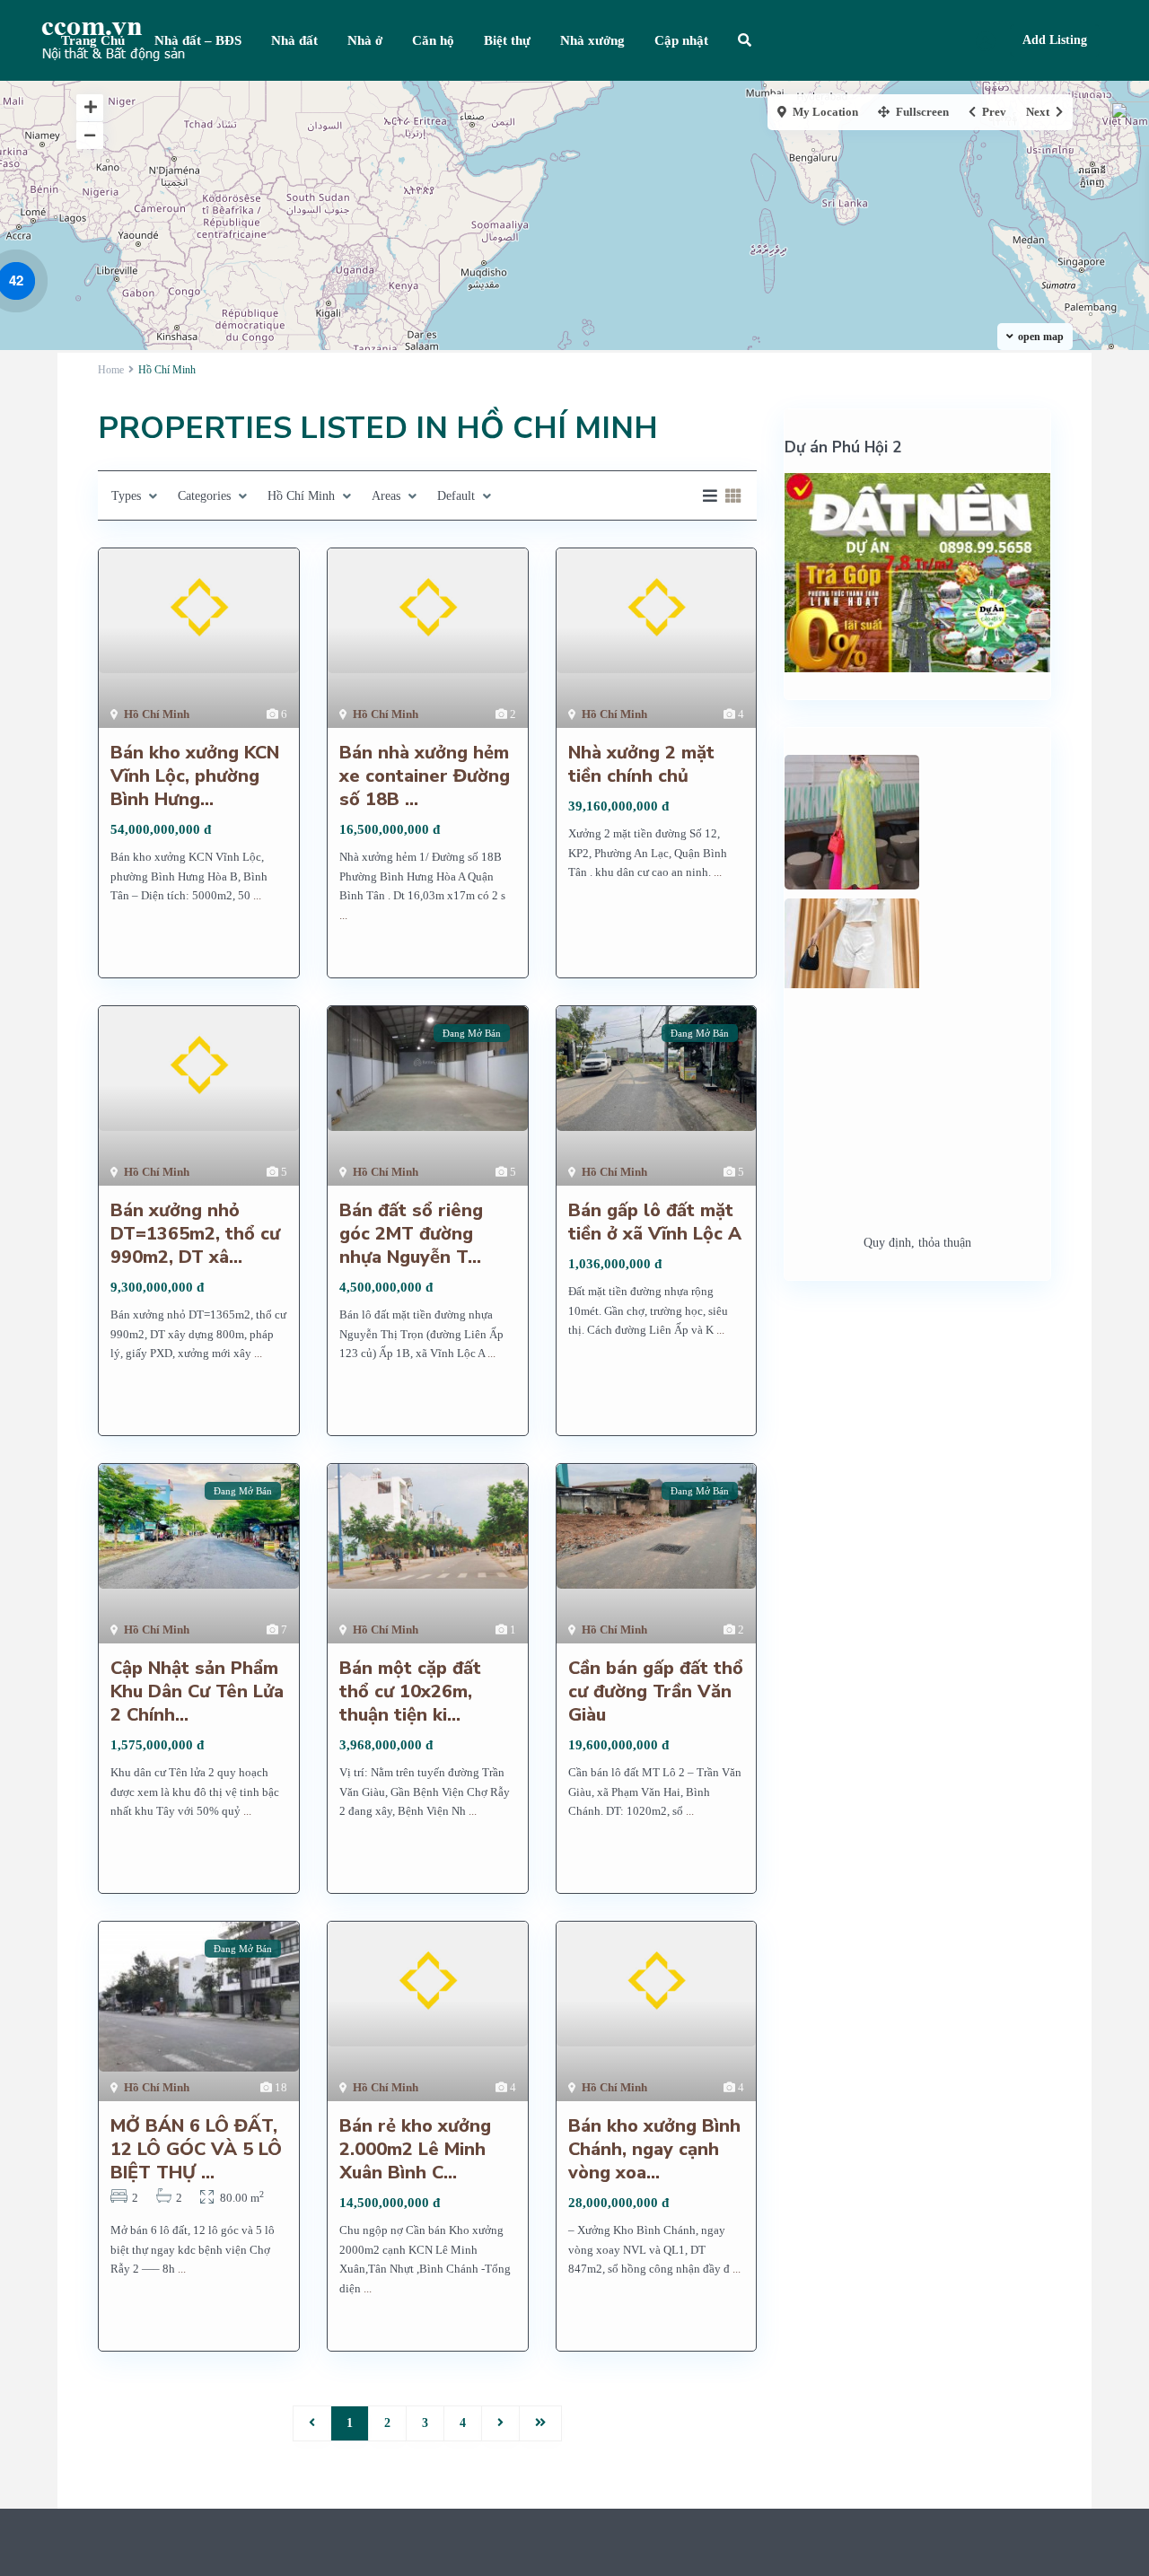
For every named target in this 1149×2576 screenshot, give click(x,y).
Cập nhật (681, 40)
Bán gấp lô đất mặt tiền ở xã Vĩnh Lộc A (655, 1222)
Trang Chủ (93, 40)
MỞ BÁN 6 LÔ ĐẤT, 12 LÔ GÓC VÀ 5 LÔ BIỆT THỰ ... (196, 2149)
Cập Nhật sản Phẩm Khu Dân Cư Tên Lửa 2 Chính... (197, 1691)
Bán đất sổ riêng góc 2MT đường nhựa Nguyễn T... (411, 1234)
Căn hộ (433, 40)
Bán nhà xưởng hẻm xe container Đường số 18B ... (425, 776)
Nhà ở (365, 40)
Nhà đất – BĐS (198, 40)
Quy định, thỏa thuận (917, 1243)
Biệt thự (507, 40)
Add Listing (1055, 40)
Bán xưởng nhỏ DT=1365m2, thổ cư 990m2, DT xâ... (195, 1234)
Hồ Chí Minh (157, 714)
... (257, 895)
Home (111, 370)
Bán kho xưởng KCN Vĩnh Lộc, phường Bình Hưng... (195, 776)
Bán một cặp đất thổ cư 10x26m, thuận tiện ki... (410, 1691)
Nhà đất (294, 40)
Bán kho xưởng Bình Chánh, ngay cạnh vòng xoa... (654, 2149)
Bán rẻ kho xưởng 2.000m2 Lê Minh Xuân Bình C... (415, 2149)
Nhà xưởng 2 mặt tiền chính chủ (641, 764)
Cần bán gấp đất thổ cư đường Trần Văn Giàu (656, 1691)
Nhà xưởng (592, 40)
